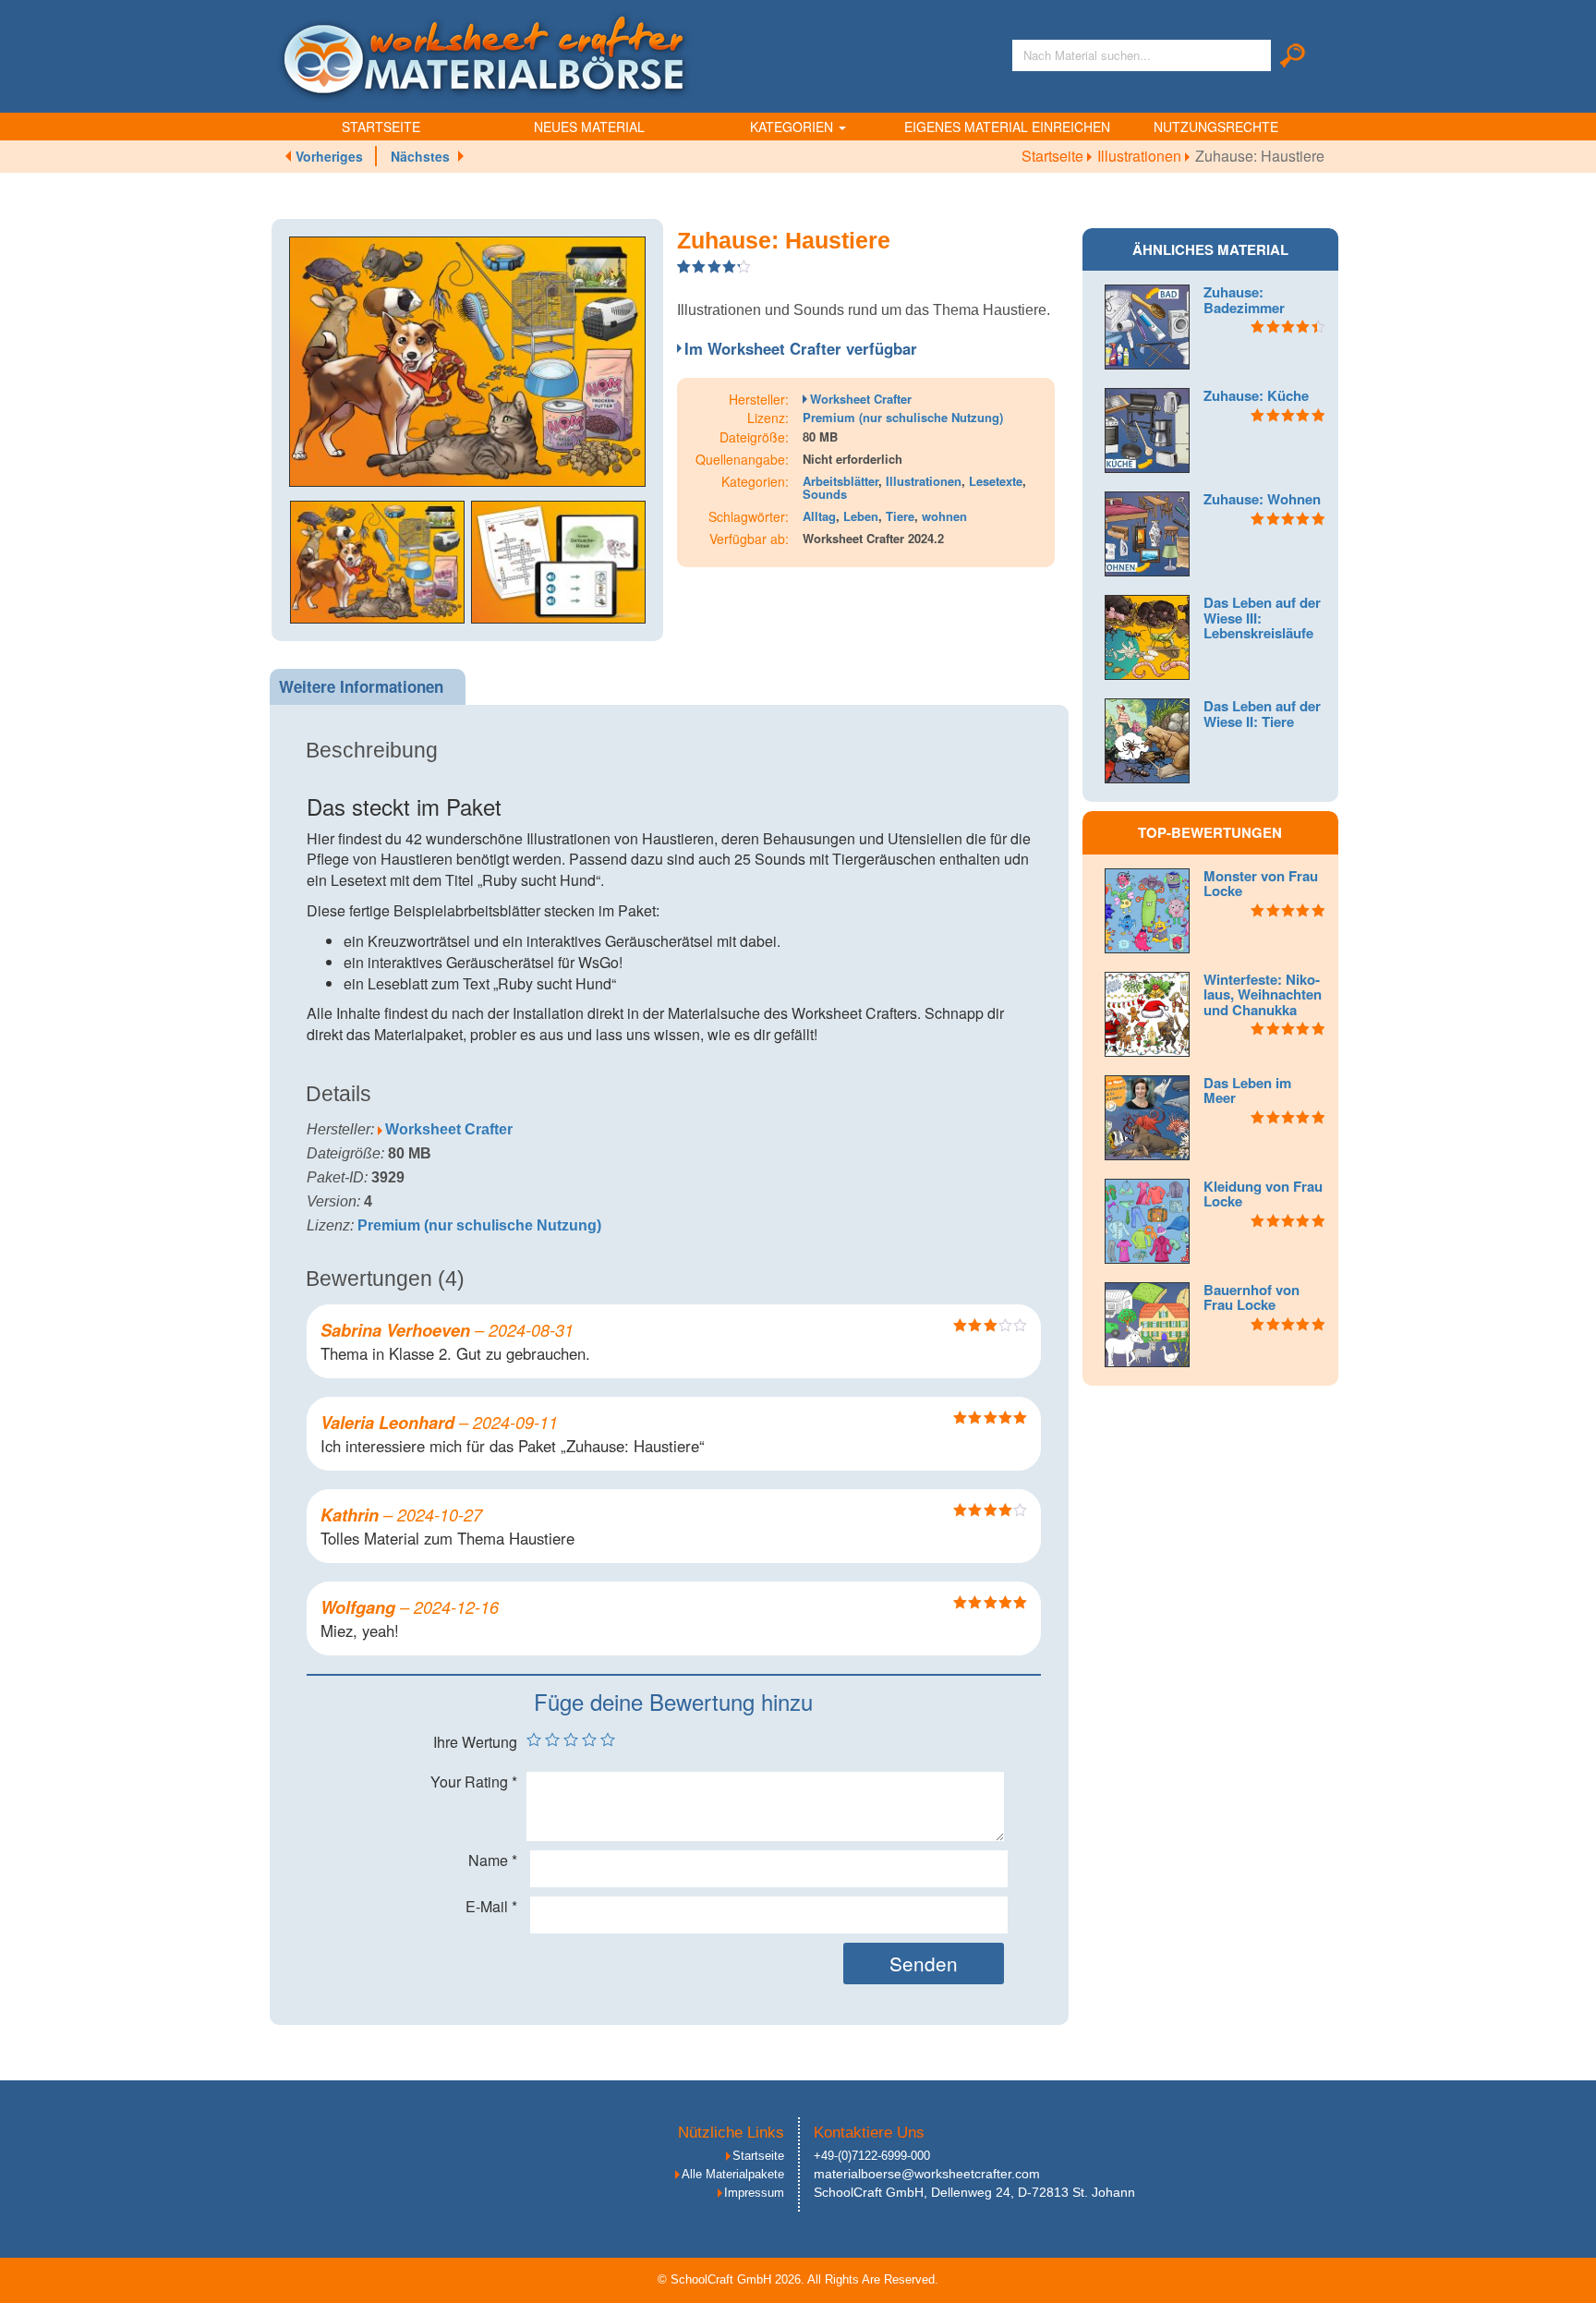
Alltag (819, 516)
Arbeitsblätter (840, 481)
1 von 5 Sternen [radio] (534, 1739)
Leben (861, 516)
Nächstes (420, 156)
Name (493, 1861)
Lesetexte (996, 481)
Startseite (381, 127)
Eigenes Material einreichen (1007, 127)
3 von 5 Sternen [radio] (571, 1739)
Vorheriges (329, 156)
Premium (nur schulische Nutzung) (903, 417)
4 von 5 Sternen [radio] (589, 1739)
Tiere (900, 516)
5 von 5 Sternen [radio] (608, 1739)
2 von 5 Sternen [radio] (552, 1739)
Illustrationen (1141, 156)
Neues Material (589, 127)
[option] (467, 362)
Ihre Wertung (475, 1742)
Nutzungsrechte (1216, 127)
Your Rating (474, 1782)
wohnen (944, 516)
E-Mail (491, 1907)
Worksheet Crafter (861, 399)
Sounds (825, 494)
